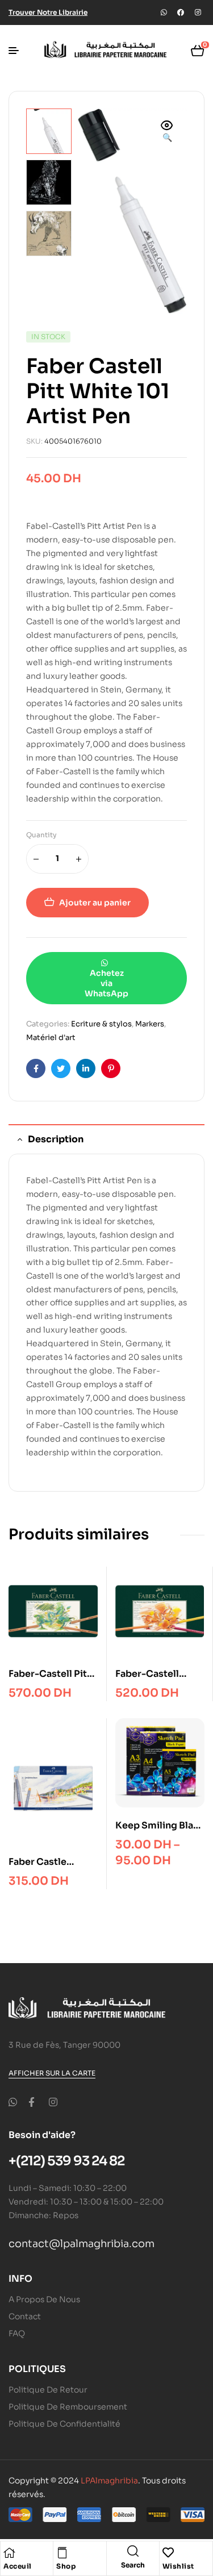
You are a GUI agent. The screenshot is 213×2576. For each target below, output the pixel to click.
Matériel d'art (51, 1038)
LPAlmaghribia (109, 2481)
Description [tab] (56, 1139)
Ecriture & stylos (101, 1024)
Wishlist (178, 2566)
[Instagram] (198, 12)
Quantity (41, 835)
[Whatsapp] (164, 12)
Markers (150, 1024)
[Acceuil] (9, 2553)
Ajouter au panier (95, 903)
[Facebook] (181, 12)
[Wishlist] (168, 2553)
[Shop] (62, 2553)
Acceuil (18, 2566)
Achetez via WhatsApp (106, 983)
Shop (66, 2566)
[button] (167, 132)
